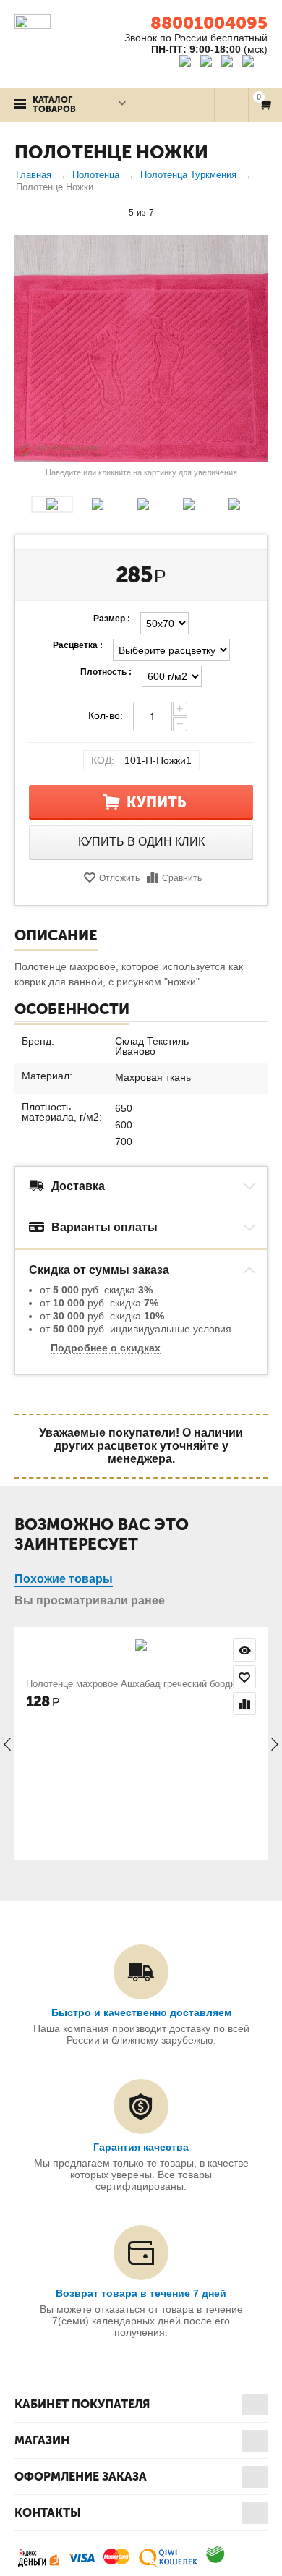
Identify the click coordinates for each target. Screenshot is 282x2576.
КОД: (103, 760)
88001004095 (209, 23)
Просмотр (244, 1650)
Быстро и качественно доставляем (141, 2012)
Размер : (112, 619)
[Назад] (21, 212)
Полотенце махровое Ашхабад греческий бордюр (134, 1684)
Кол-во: (106, 715)
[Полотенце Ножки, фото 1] (141, 349)
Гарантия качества (141, 2147)
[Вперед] (261, 212)
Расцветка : (78, 645)
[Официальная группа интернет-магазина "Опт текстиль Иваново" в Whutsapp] (255, 63)
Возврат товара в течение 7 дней (141, 2293)
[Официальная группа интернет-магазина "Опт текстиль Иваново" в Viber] (229, 63)
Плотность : (106, 672)
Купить (157, 802)
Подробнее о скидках (106, 1348)
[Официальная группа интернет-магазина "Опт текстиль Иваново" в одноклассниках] (209, 63)
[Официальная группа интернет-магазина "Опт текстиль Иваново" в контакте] (188, 63)
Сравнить (182, 878)
